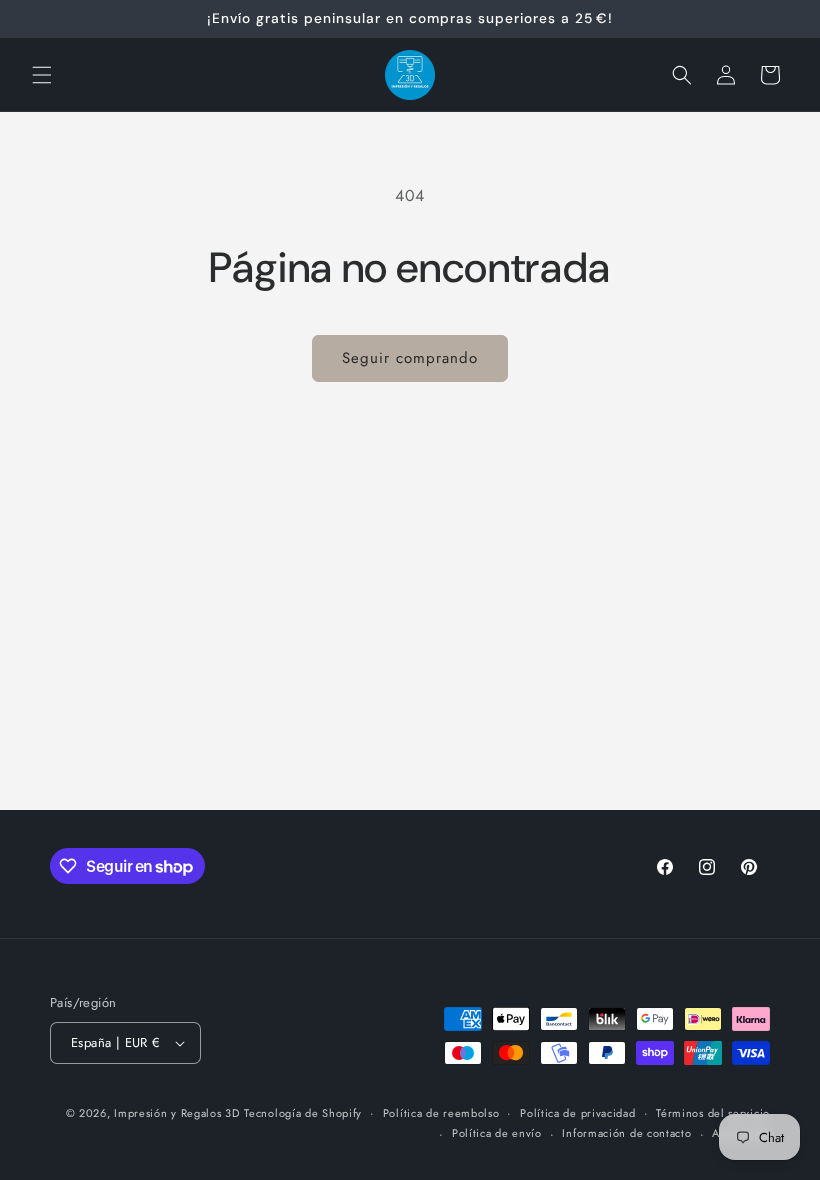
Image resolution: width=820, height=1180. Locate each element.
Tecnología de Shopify (303, 1113)
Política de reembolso (441, 1113)
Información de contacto (626, 1133)
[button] (42, 75)
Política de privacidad (577, 1113)
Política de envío (497, 1133)
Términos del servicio (713, 1113)
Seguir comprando (410, 358)
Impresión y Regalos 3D (176, 1113)
